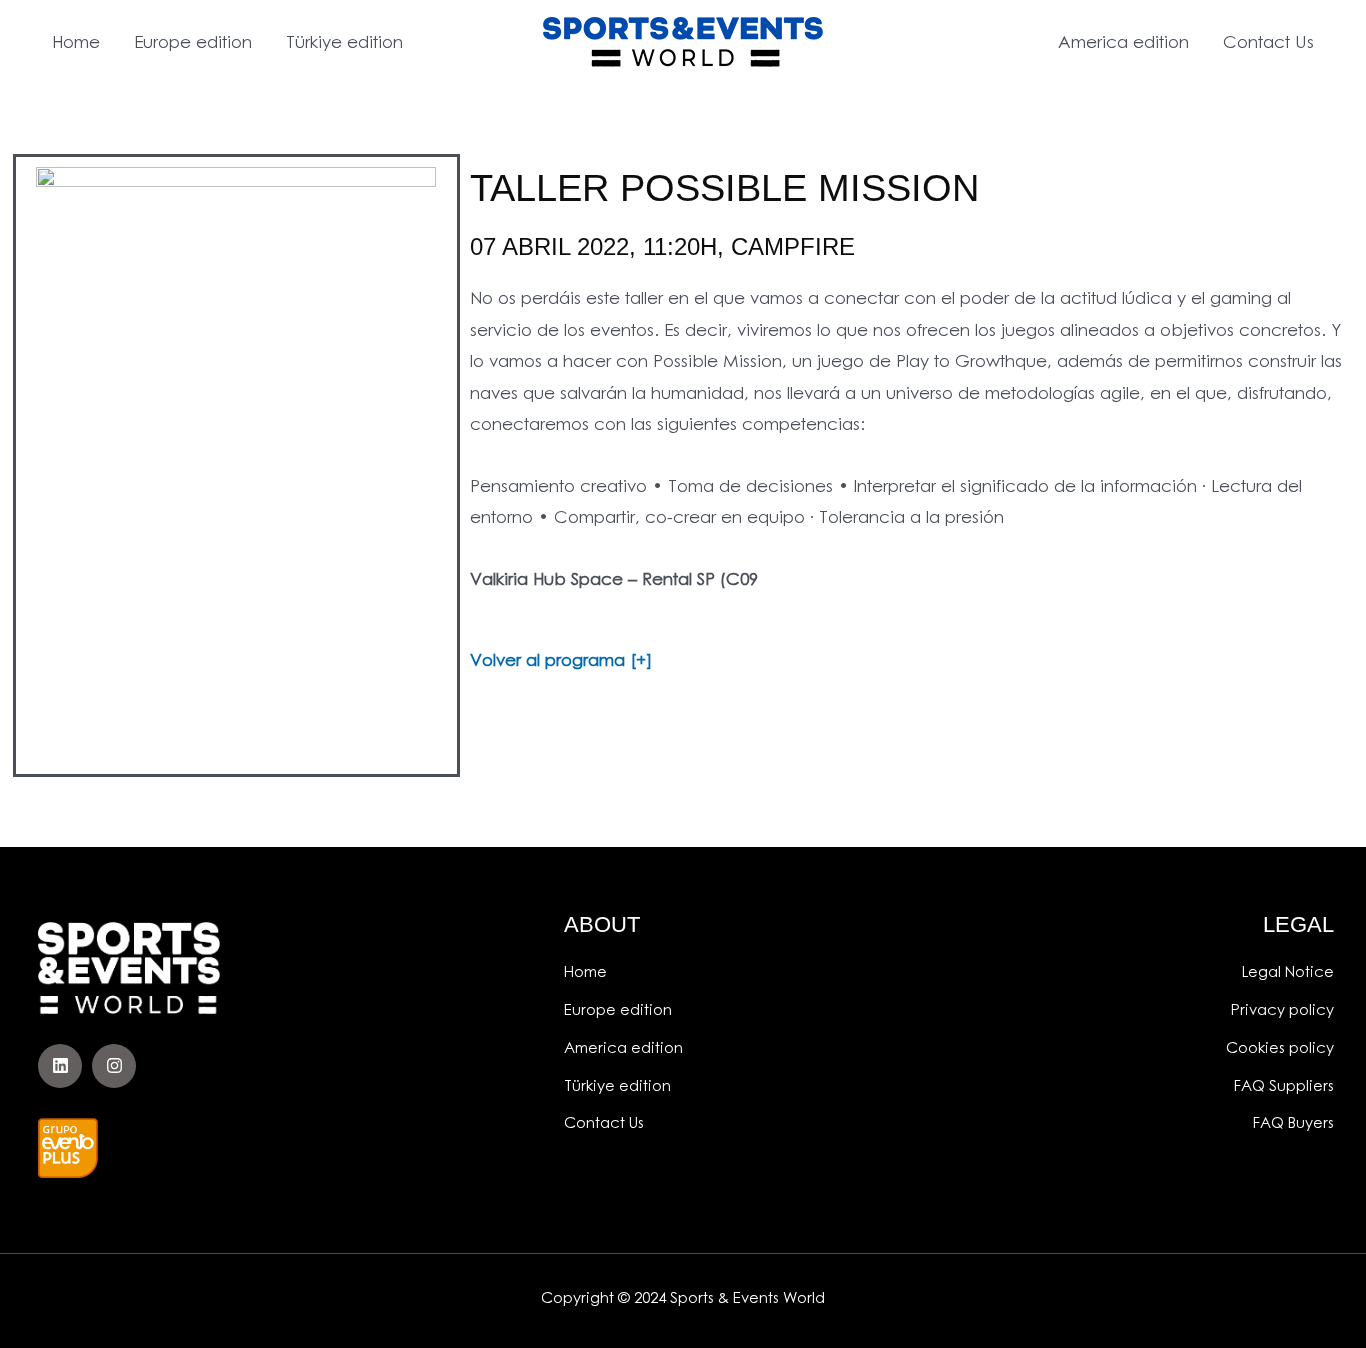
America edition (1123, 41)
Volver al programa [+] (561, 659)
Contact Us (1268, 41)
